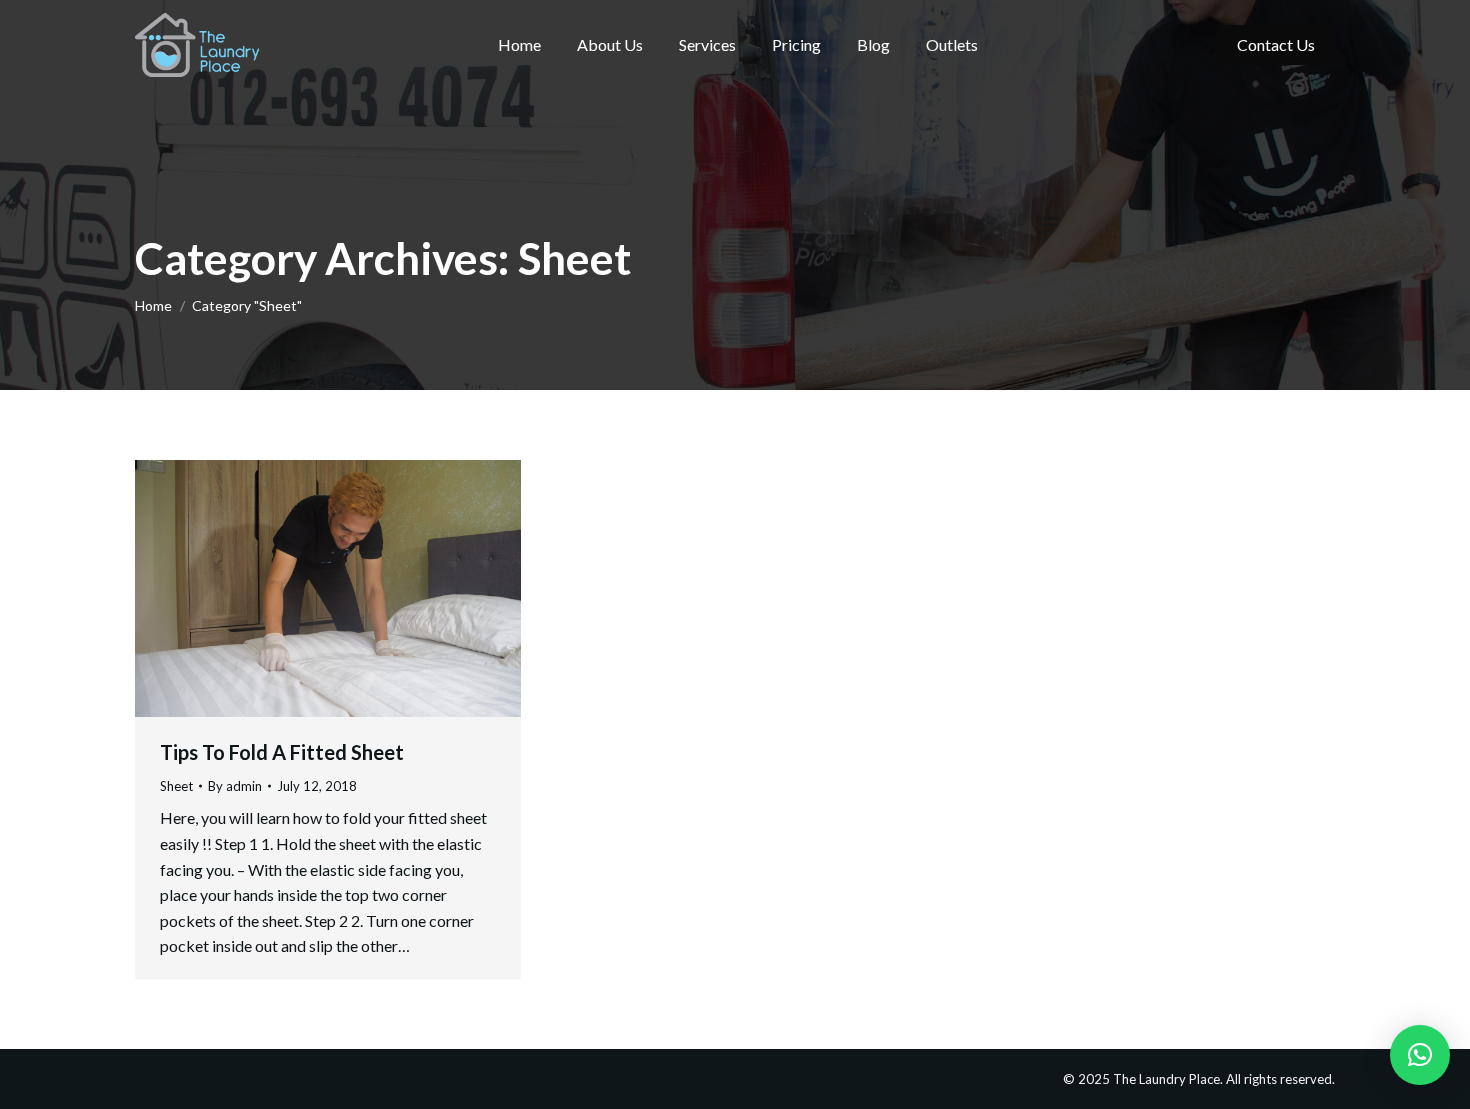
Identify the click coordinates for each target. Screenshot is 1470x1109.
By (235, 786)
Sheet (176, 786)
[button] (1420, 1055)
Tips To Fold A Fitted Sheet (282, 752)
